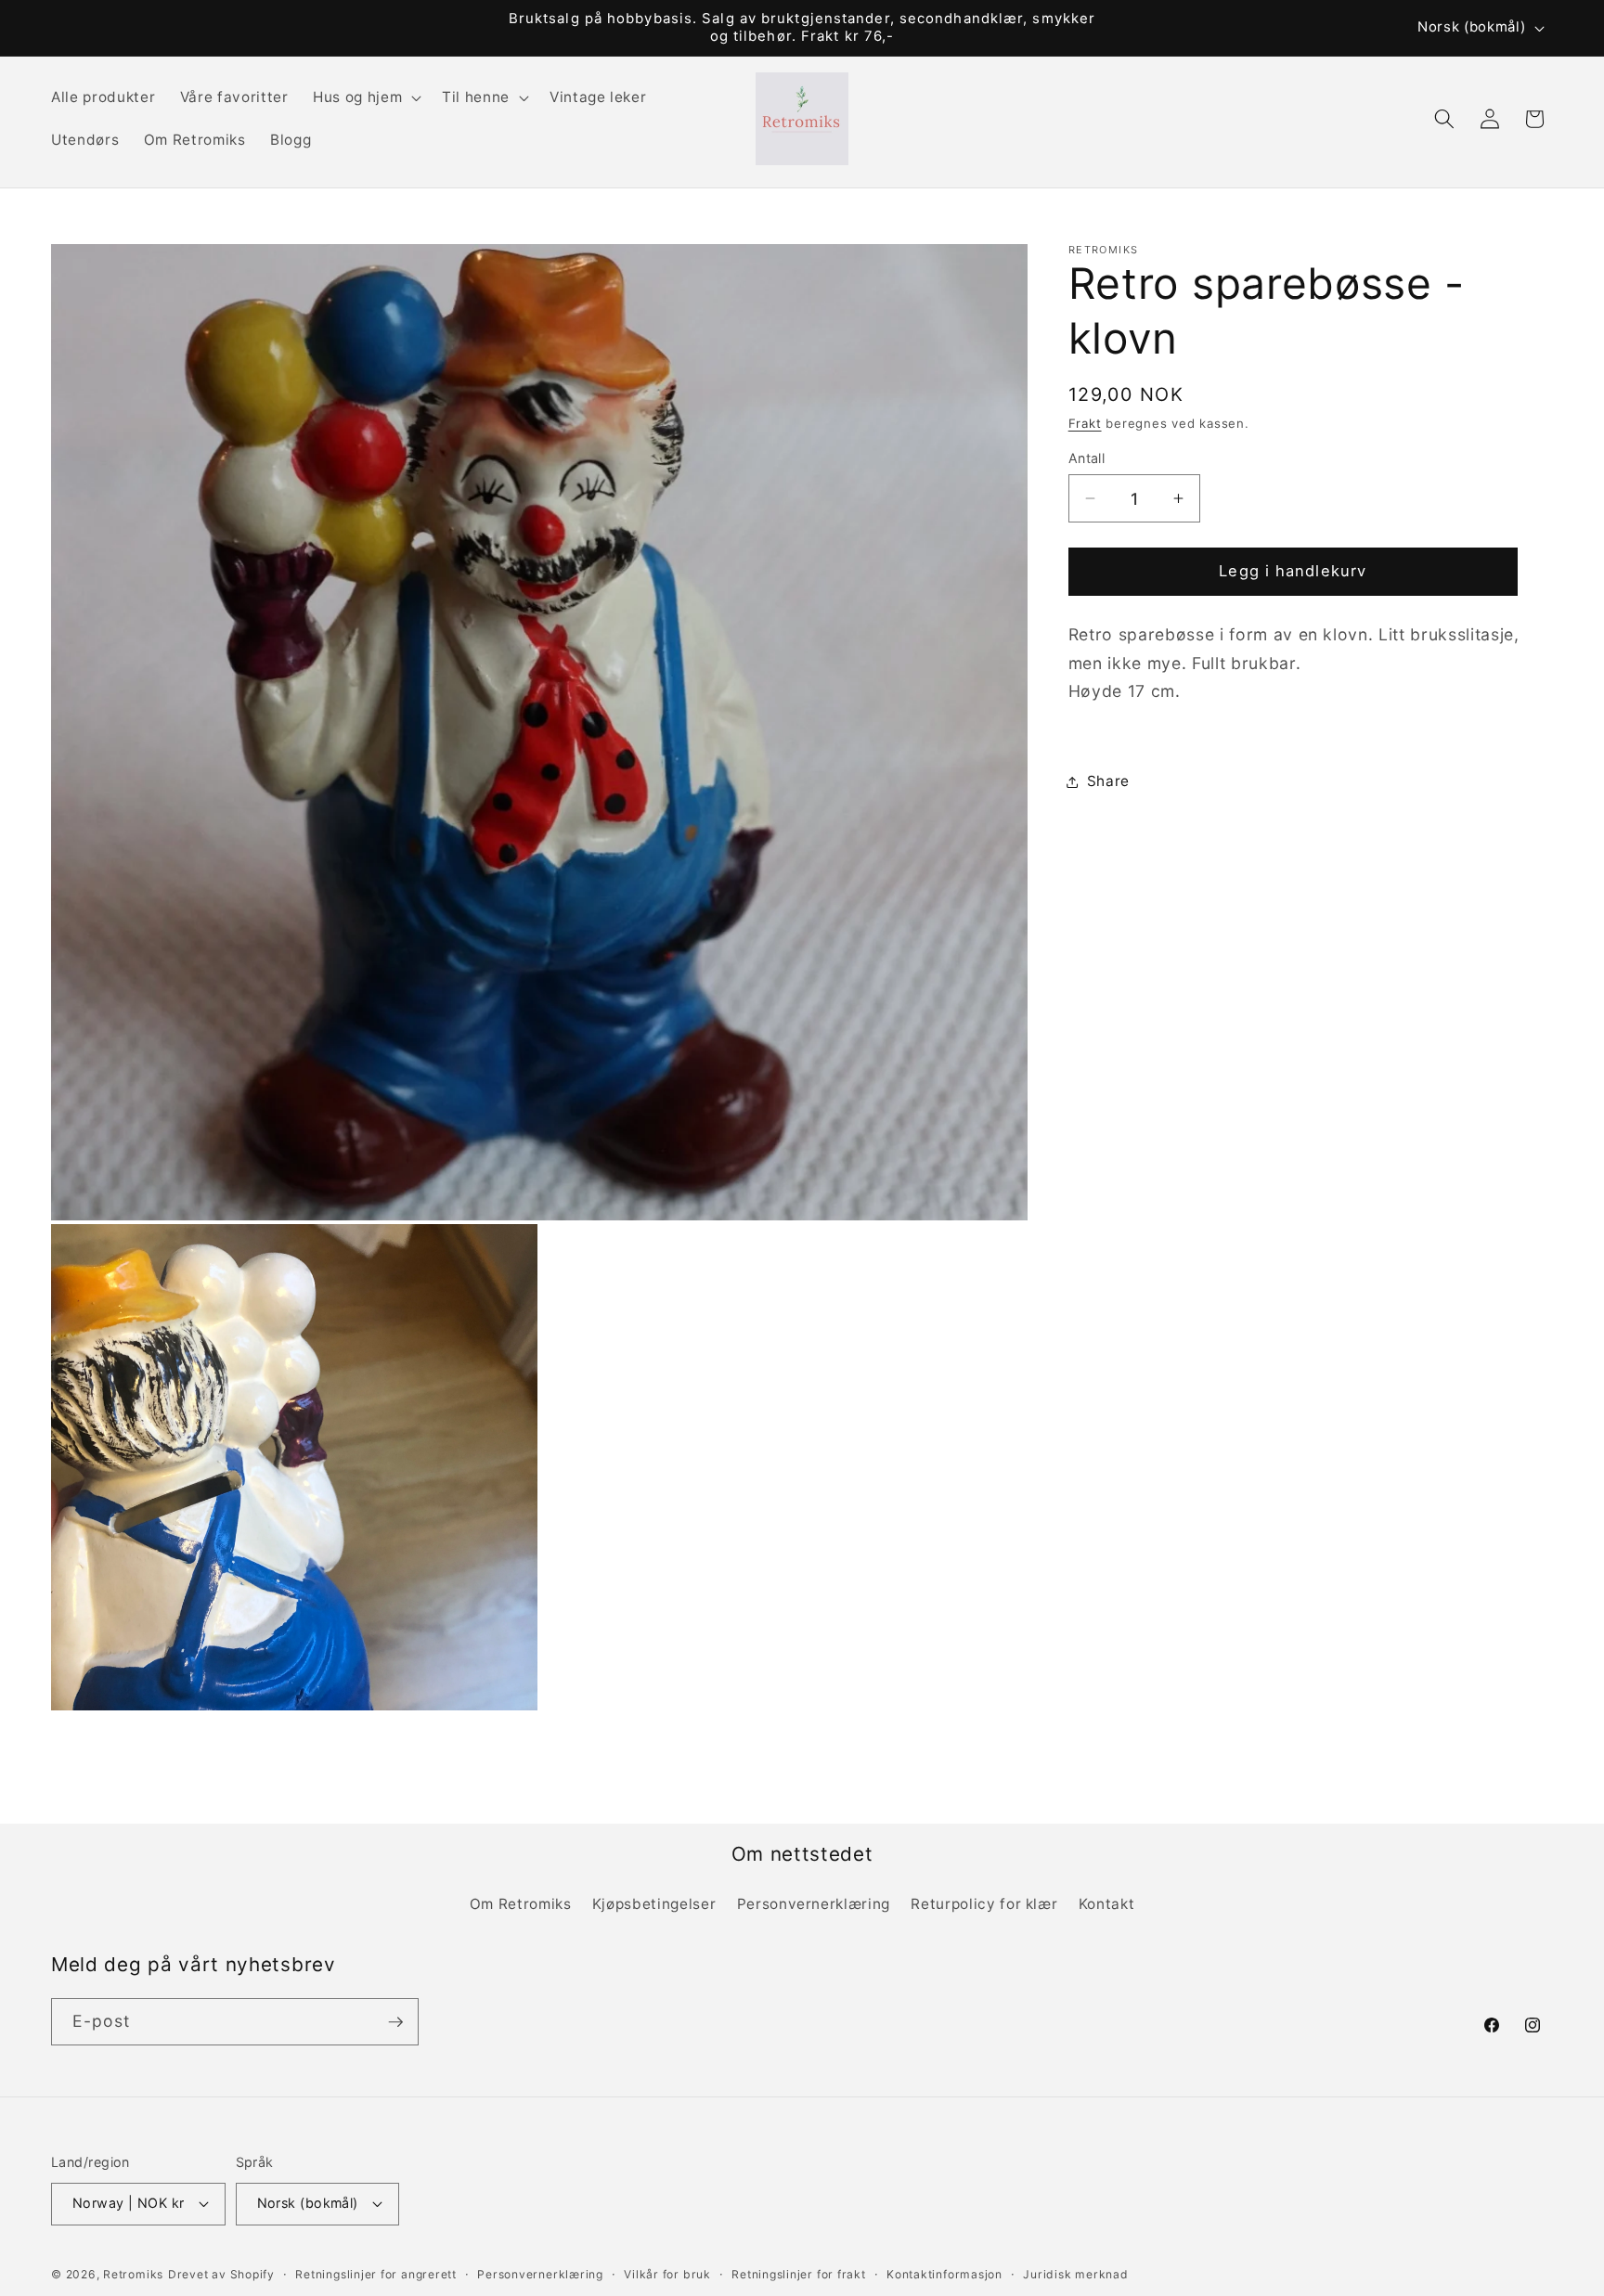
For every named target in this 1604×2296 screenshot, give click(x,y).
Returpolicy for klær (984, 1904)
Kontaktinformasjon (944, 2274)
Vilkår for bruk (667, 2274)
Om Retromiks (521, 1904)
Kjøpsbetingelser (654, 1904)
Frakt (1085, 423)
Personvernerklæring (814, 1904)
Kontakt (1107, 1904)
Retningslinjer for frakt (798, 2274)
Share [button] (1108, 782)
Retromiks (133, 2274)
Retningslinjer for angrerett (376, 2274)
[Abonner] (395, 2022)
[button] (365, 97)
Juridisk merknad (1075, 2274)
